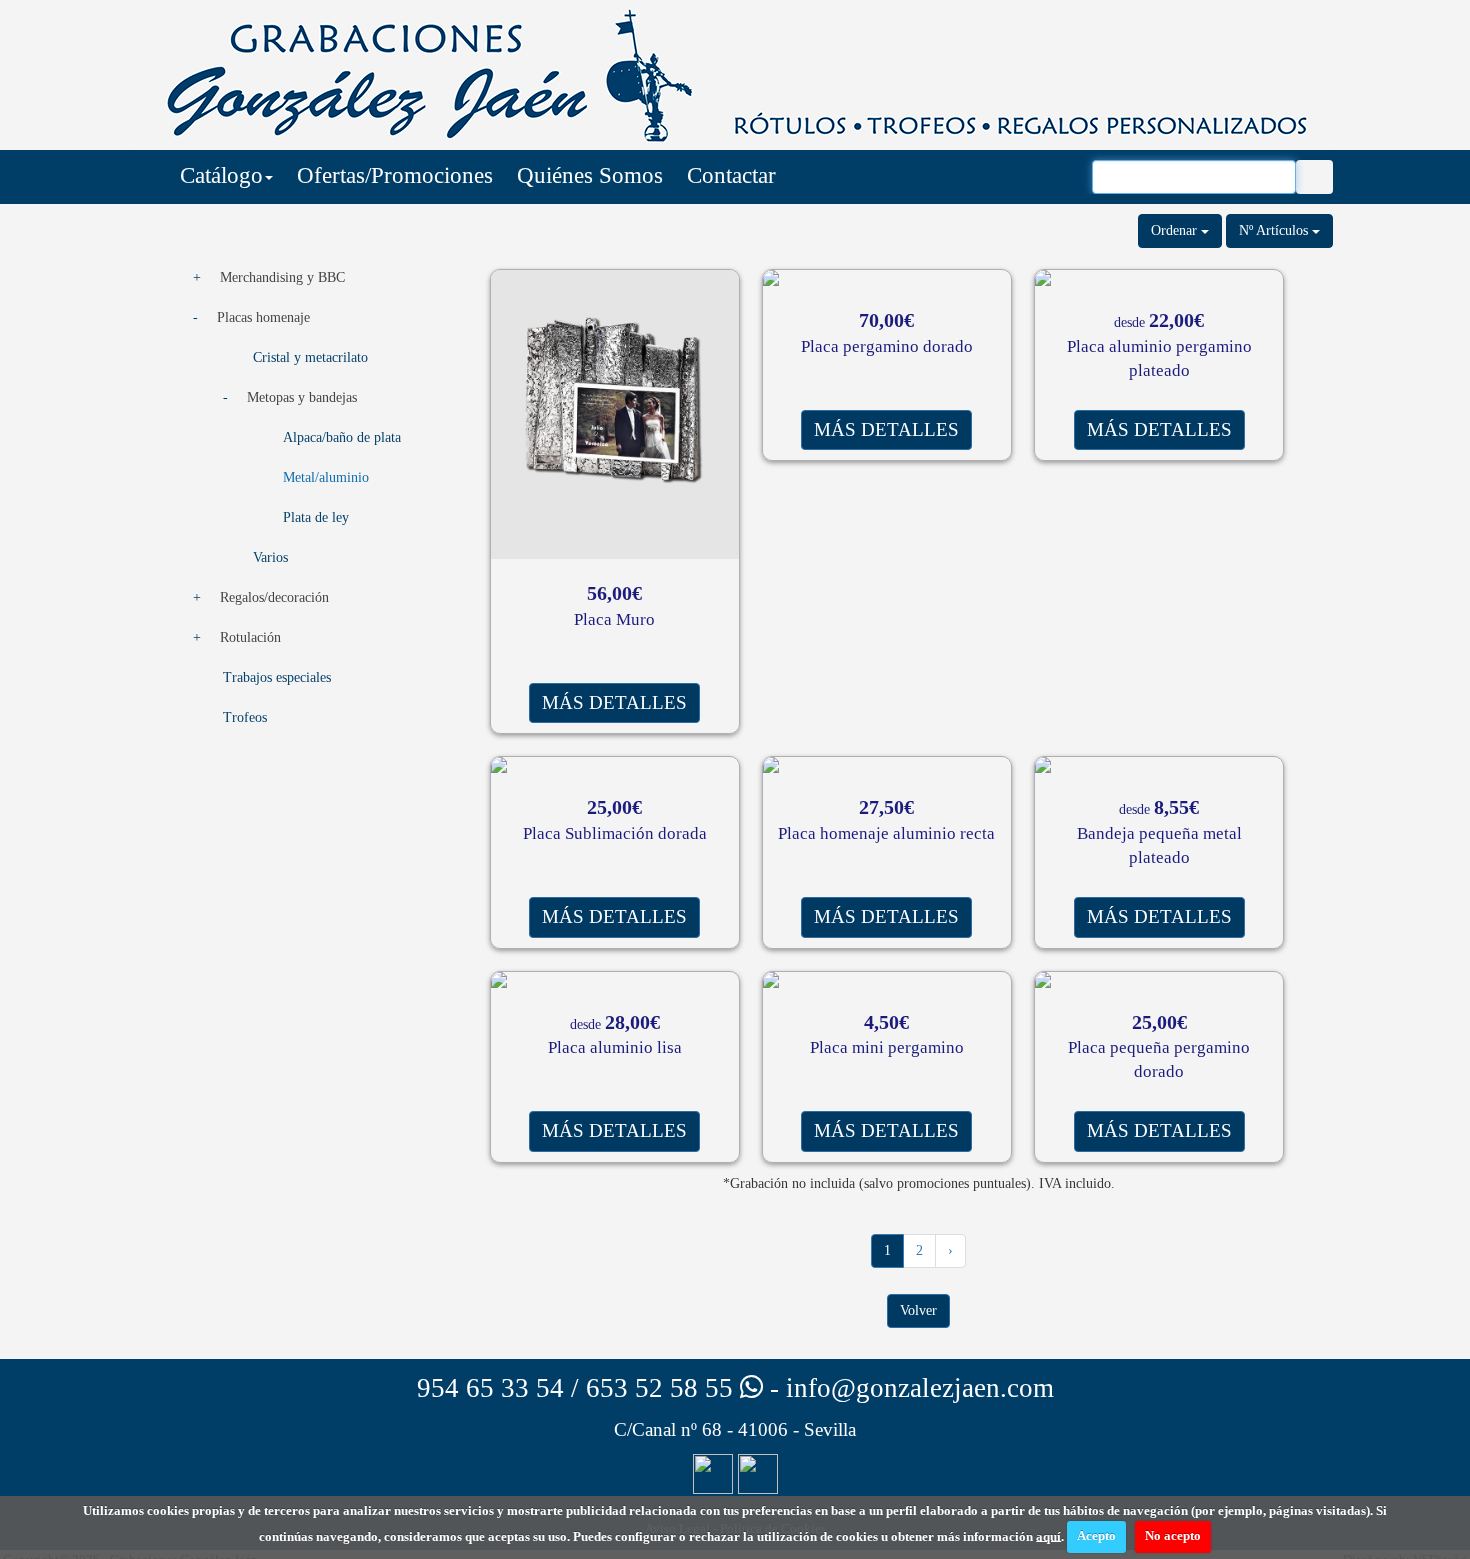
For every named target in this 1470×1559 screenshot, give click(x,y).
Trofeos (245, 717)
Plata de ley (316, 517)
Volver (918, 1310)
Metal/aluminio (326, 477)
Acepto (1096, 1535)
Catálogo (221, 175)
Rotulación (250, 637)
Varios (270, 557)
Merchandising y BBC (282, 277)
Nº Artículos (1275, 230)
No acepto (1173, 1535)
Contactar (731, 175)
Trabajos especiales (277, 677)
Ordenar (1176, 230)
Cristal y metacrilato (310, 357)
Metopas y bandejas (302, 397)
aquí (1048, 1535)
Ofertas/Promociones (395, 175)
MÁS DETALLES (614, 702)
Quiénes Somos (590, 175)
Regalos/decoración (274, 597)
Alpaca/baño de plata (342, 437)
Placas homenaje (263, 317)
